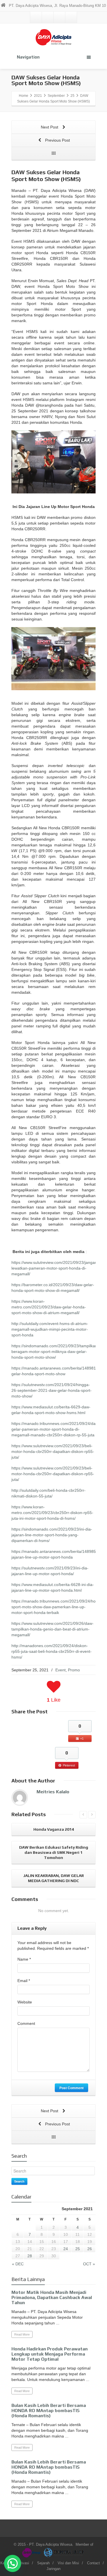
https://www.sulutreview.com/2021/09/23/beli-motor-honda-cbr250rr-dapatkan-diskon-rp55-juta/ (53, 1451)
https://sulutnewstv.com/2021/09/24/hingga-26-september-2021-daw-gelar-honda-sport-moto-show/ (52, 1390)
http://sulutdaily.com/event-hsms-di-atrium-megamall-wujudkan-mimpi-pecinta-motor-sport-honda (50, 1329)
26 (90, 2249)
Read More (22, 2334)
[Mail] (36, 17)
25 (78, 2249)
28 (30, 2256)
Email (24, 1981)
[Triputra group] (64, 2552)
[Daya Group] (32, 2552)
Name (24, 1959)
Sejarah (43, 2563)
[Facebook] (48, 17)
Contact (93, 2563)
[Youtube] (71, 17)
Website (25, 2002)
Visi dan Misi (68, 2563)
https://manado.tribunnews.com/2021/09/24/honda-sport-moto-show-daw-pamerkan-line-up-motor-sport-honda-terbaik (58, 1607)
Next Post (50, 127)
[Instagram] (59, 17)
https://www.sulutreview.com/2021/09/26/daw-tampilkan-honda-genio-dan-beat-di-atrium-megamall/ (53, 1629)
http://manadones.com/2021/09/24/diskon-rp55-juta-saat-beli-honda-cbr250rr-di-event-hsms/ (52, 1651)
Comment (26, 2023)
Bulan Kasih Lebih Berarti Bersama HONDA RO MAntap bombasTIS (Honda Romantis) (49, 2411)
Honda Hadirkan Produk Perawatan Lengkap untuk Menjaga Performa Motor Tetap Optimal (50, 2354)
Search (19, 2181)
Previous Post (57, 140)
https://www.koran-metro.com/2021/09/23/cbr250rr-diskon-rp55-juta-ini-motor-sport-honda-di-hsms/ (52, 1513)
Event (60, 1670)
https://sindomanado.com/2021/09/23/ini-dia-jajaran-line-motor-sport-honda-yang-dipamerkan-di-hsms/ (52, 1535)
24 (66, 2249)
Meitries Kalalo (53, 1792)
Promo (74, 1670)
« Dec (18, 2264)
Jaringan (53, 2569)
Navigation (28, 57)
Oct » (89, 2264)
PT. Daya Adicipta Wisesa (51, 2544)
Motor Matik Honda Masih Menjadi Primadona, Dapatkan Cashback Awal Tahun (52, 2297)
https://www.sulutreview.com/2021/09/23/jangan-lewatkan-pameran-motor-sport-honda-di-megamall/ (55, 1268)
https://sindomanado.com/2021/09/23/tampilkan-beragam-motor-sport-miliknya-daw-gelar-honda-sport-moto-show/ (55, 1352)
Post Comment (71, 2088)
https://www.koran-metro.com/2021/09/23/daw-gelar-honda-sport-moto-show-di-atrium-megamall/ (49, 1307)
